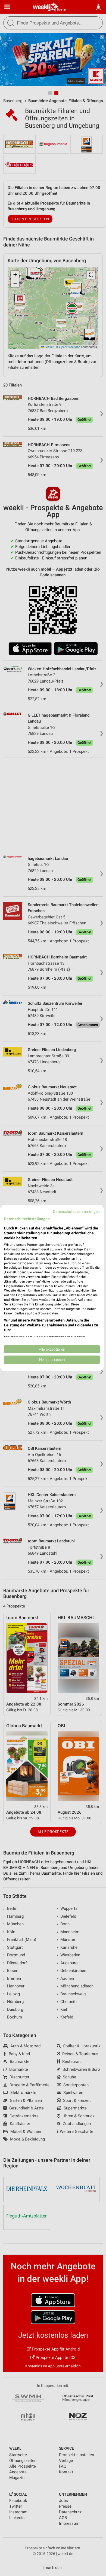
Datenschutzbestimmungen (76, 1211)
